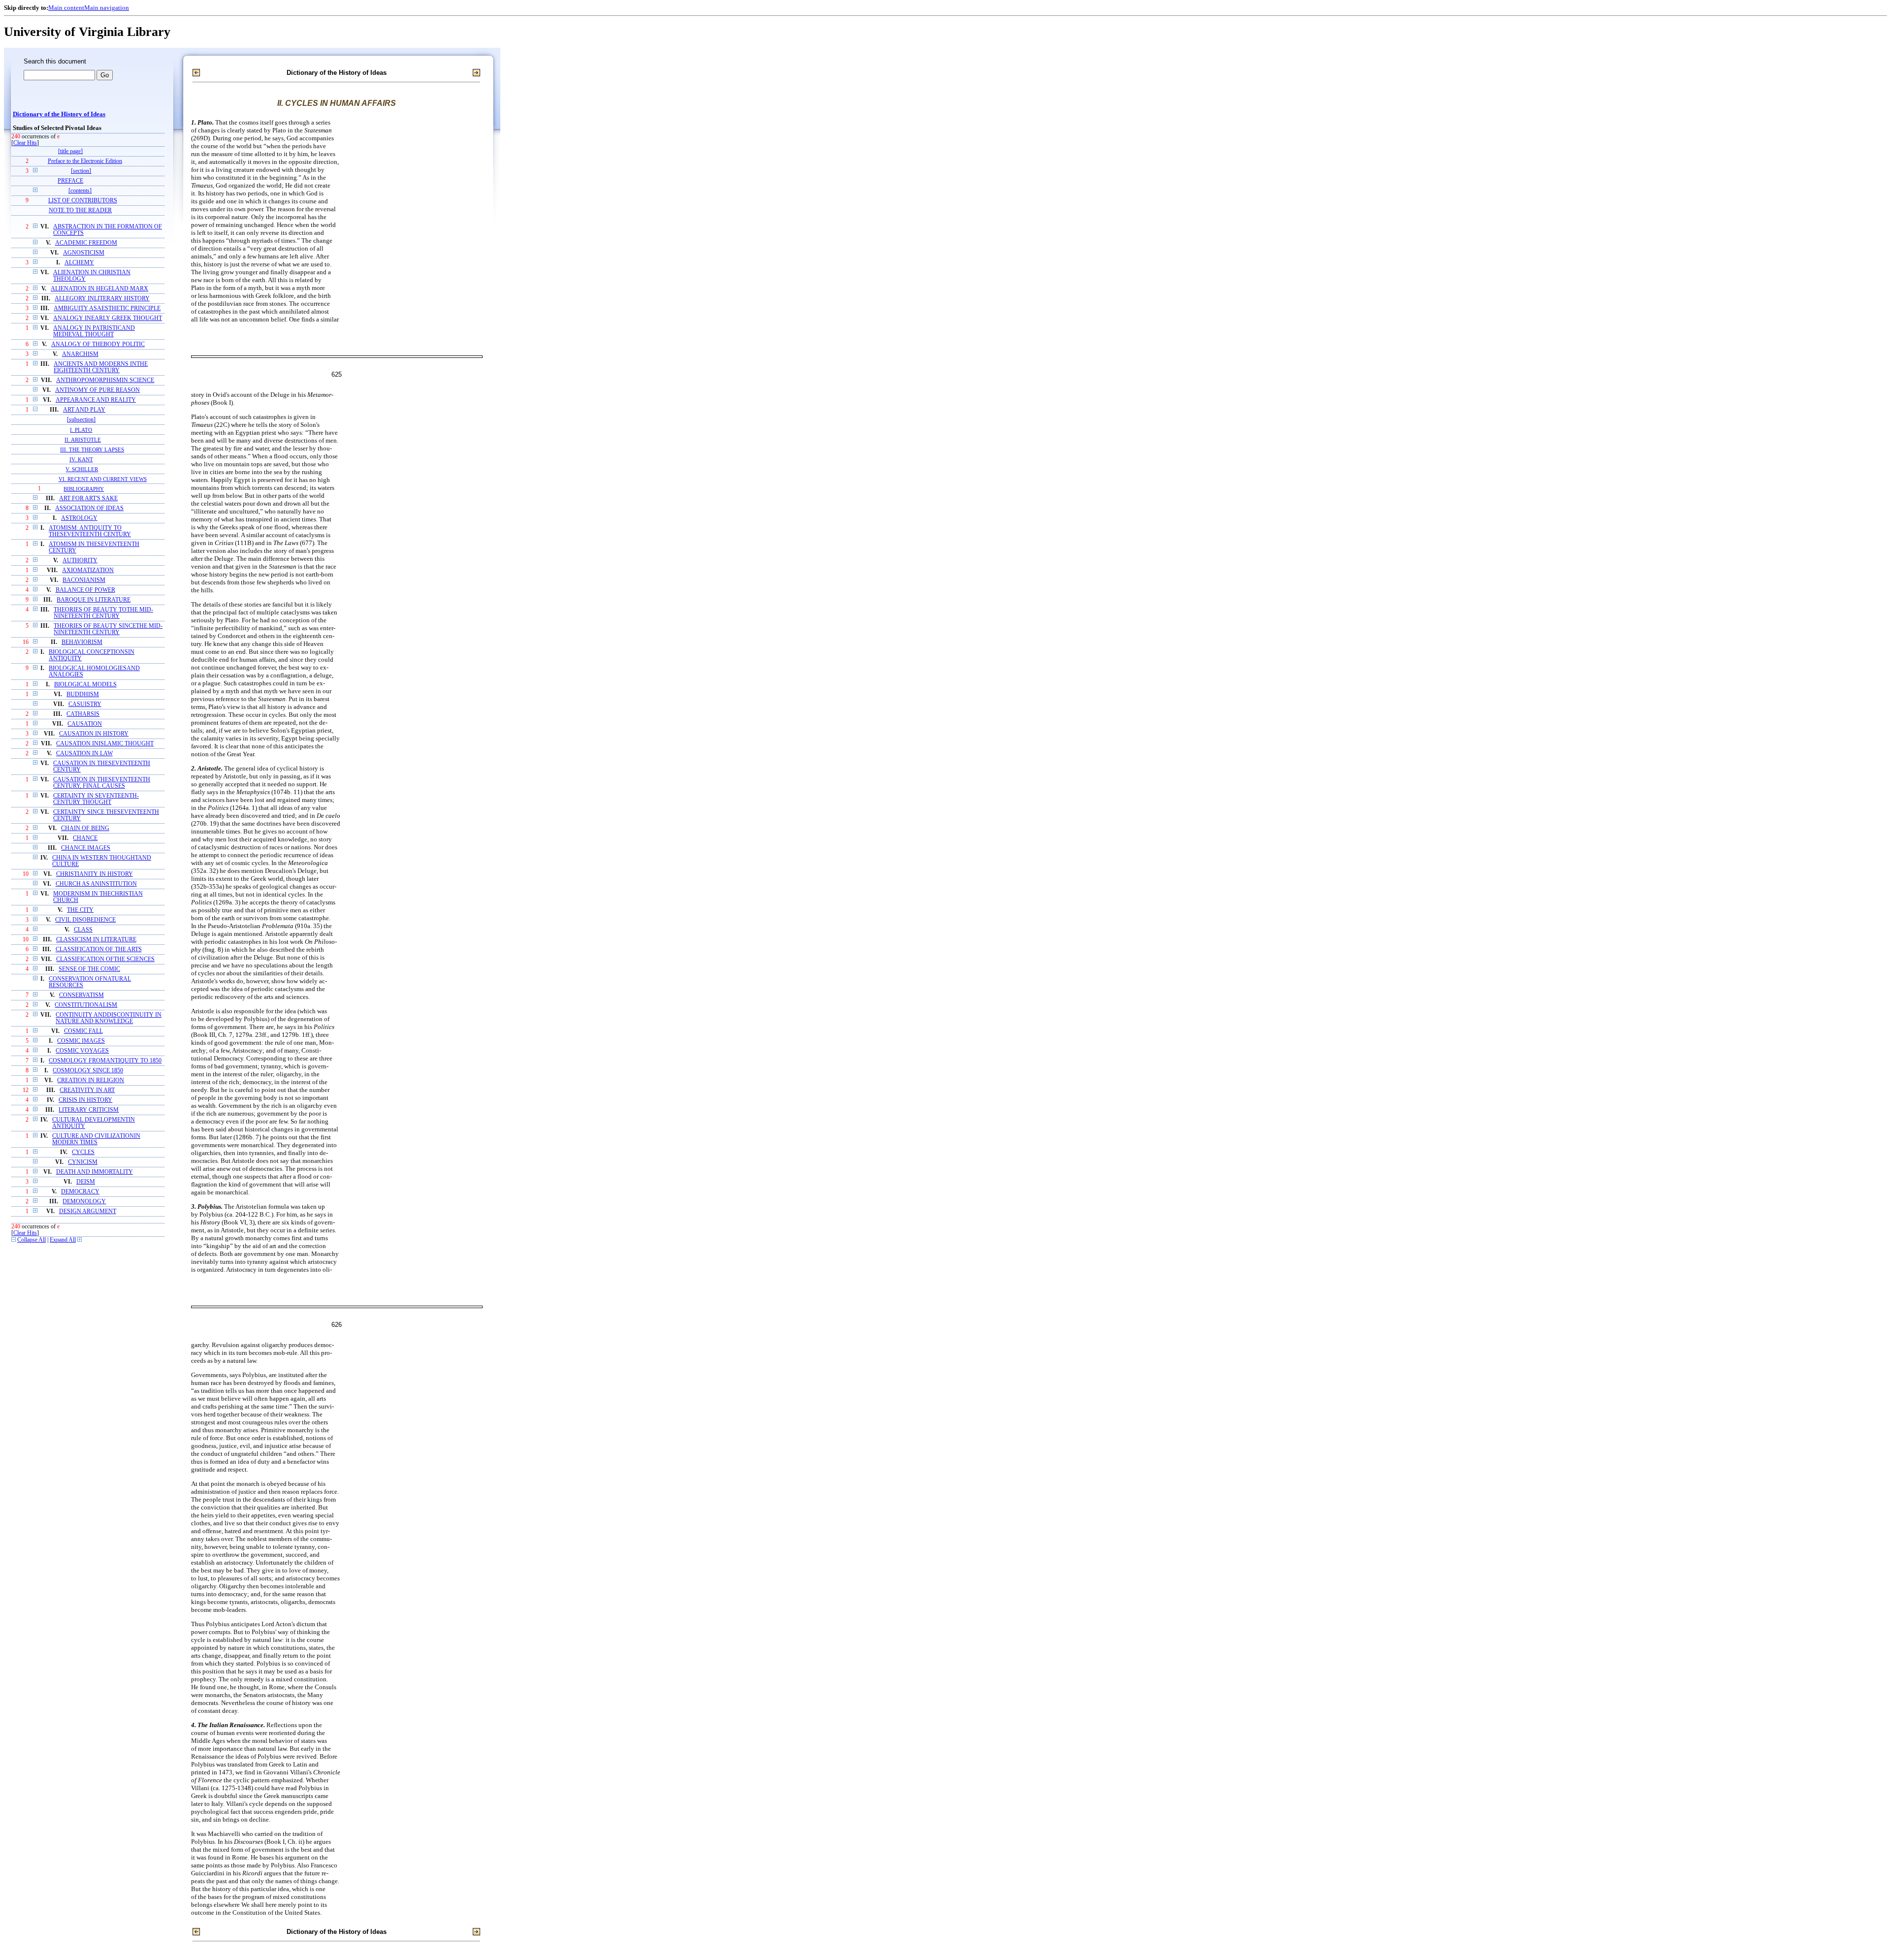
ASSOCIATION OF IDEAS (89, 508)
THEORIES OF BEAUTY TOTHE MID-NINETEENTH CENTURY (103, 613)
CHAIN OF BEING (85, 828)
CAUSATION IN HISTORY (94, 734)
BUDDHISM (83, 694)
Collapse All (32, 1240)
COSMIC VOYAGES (82, 1051)
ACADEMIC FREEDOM (86, 243)
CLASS (83, 930)
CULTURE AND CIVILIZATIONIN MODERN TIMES (96, 1139)
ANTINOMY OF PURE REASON (98, 390)
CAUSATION (85, 724)
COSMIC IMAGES (81, 1041)
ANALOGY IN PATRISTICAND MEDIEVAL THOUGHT (94, 331)
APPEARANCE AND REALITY (96, 400)
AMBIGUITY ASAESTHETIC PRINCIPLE (107, 308)
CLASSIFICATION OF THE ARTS (99, 949)
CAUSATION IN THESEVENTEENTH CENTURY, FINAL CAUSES (102, 783)
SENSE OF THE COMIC (89, 969)
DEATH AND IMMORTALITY (95, 1172)
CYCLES (83, 1152)
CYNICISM (83, 1162)
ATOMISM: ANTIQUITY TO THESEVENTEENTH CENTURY (90, 531)
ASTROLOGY (79, 518)
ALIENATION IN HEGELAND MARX (99, 289)
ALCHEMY (79, 263)
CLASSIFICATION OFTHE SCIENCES (105, 959)
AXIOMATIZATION (88, 570)
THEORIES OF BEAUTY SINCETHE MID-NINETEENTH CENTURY (108, 629)
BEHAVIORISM (82, 642)
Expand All (63, 1240)
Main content (66, 8)
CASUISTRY (85, 704)
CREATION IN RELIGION (91, 1080)
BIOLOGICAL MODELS (85, 685)
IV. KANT (81, 459)
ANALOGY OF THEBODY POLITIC (98, 344)
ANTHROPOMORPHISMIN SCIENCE (105, 380)
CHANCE (85, 838)
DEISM (86, 1182)
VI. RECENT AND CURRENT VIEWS (103, 479)
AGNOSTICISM (84, 253)
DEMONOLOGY (84, 1202)
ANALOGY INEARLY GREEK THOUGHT (108, 318)
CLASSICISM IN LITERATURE (96, 940)
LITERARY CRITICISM (89, 1110)
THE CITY (80, 910)
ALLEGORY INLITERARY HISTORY (102, 299)
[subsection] (81, 420)
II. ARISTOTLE (83, 440)
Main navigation (107, 8)
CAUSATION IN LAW (84, 754)
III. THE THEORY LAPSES (92, 450)
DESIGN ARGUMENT (88, 1211)
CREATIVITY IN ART (87, 1090)
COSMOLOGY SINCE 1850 (88, 1071)
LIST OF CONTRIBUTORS (83, 201)
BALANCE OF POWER (85, 590)
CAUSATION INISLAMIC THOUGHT (105, 744)
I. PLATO (81, 430)
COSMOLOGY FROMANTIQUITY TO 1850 (105, 1061)
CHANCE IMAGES (86, 848)
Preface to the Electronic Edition (85, 161)
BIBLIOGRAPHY (84, 489)
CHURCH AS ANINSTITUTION (96, 884)
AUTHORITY (80, 561)
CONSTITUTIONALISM (86, 1005)
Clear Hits (25, 143)
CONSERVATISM (82, 995)
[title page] (70, 151)
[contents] (80, 191)
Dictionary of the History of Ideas (59, 114)
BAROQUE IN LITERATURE (94, 600)
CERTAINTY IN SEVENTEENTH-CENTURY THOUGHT (96, 799)
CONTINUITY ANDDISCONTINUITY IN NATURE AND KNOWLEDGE (109, 1018)
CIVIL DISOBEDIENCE (85, 920)
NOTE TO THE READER (80, 210)
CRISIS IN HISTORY (85, 1100)
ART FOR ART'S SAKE (88, 498)
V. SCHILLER (82, 469)
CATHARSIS (83, 714)
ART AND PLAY (84, 410)
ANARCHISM (80, 354)
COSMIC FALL (83, 1031)
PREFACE (70, 181)
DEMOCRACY (80, 1192)
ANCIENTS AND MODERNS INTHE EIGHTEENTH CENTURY (101, 367)
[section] (81, 171)
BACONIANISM (84, 580)
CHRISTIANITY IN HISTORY (95, 874)
